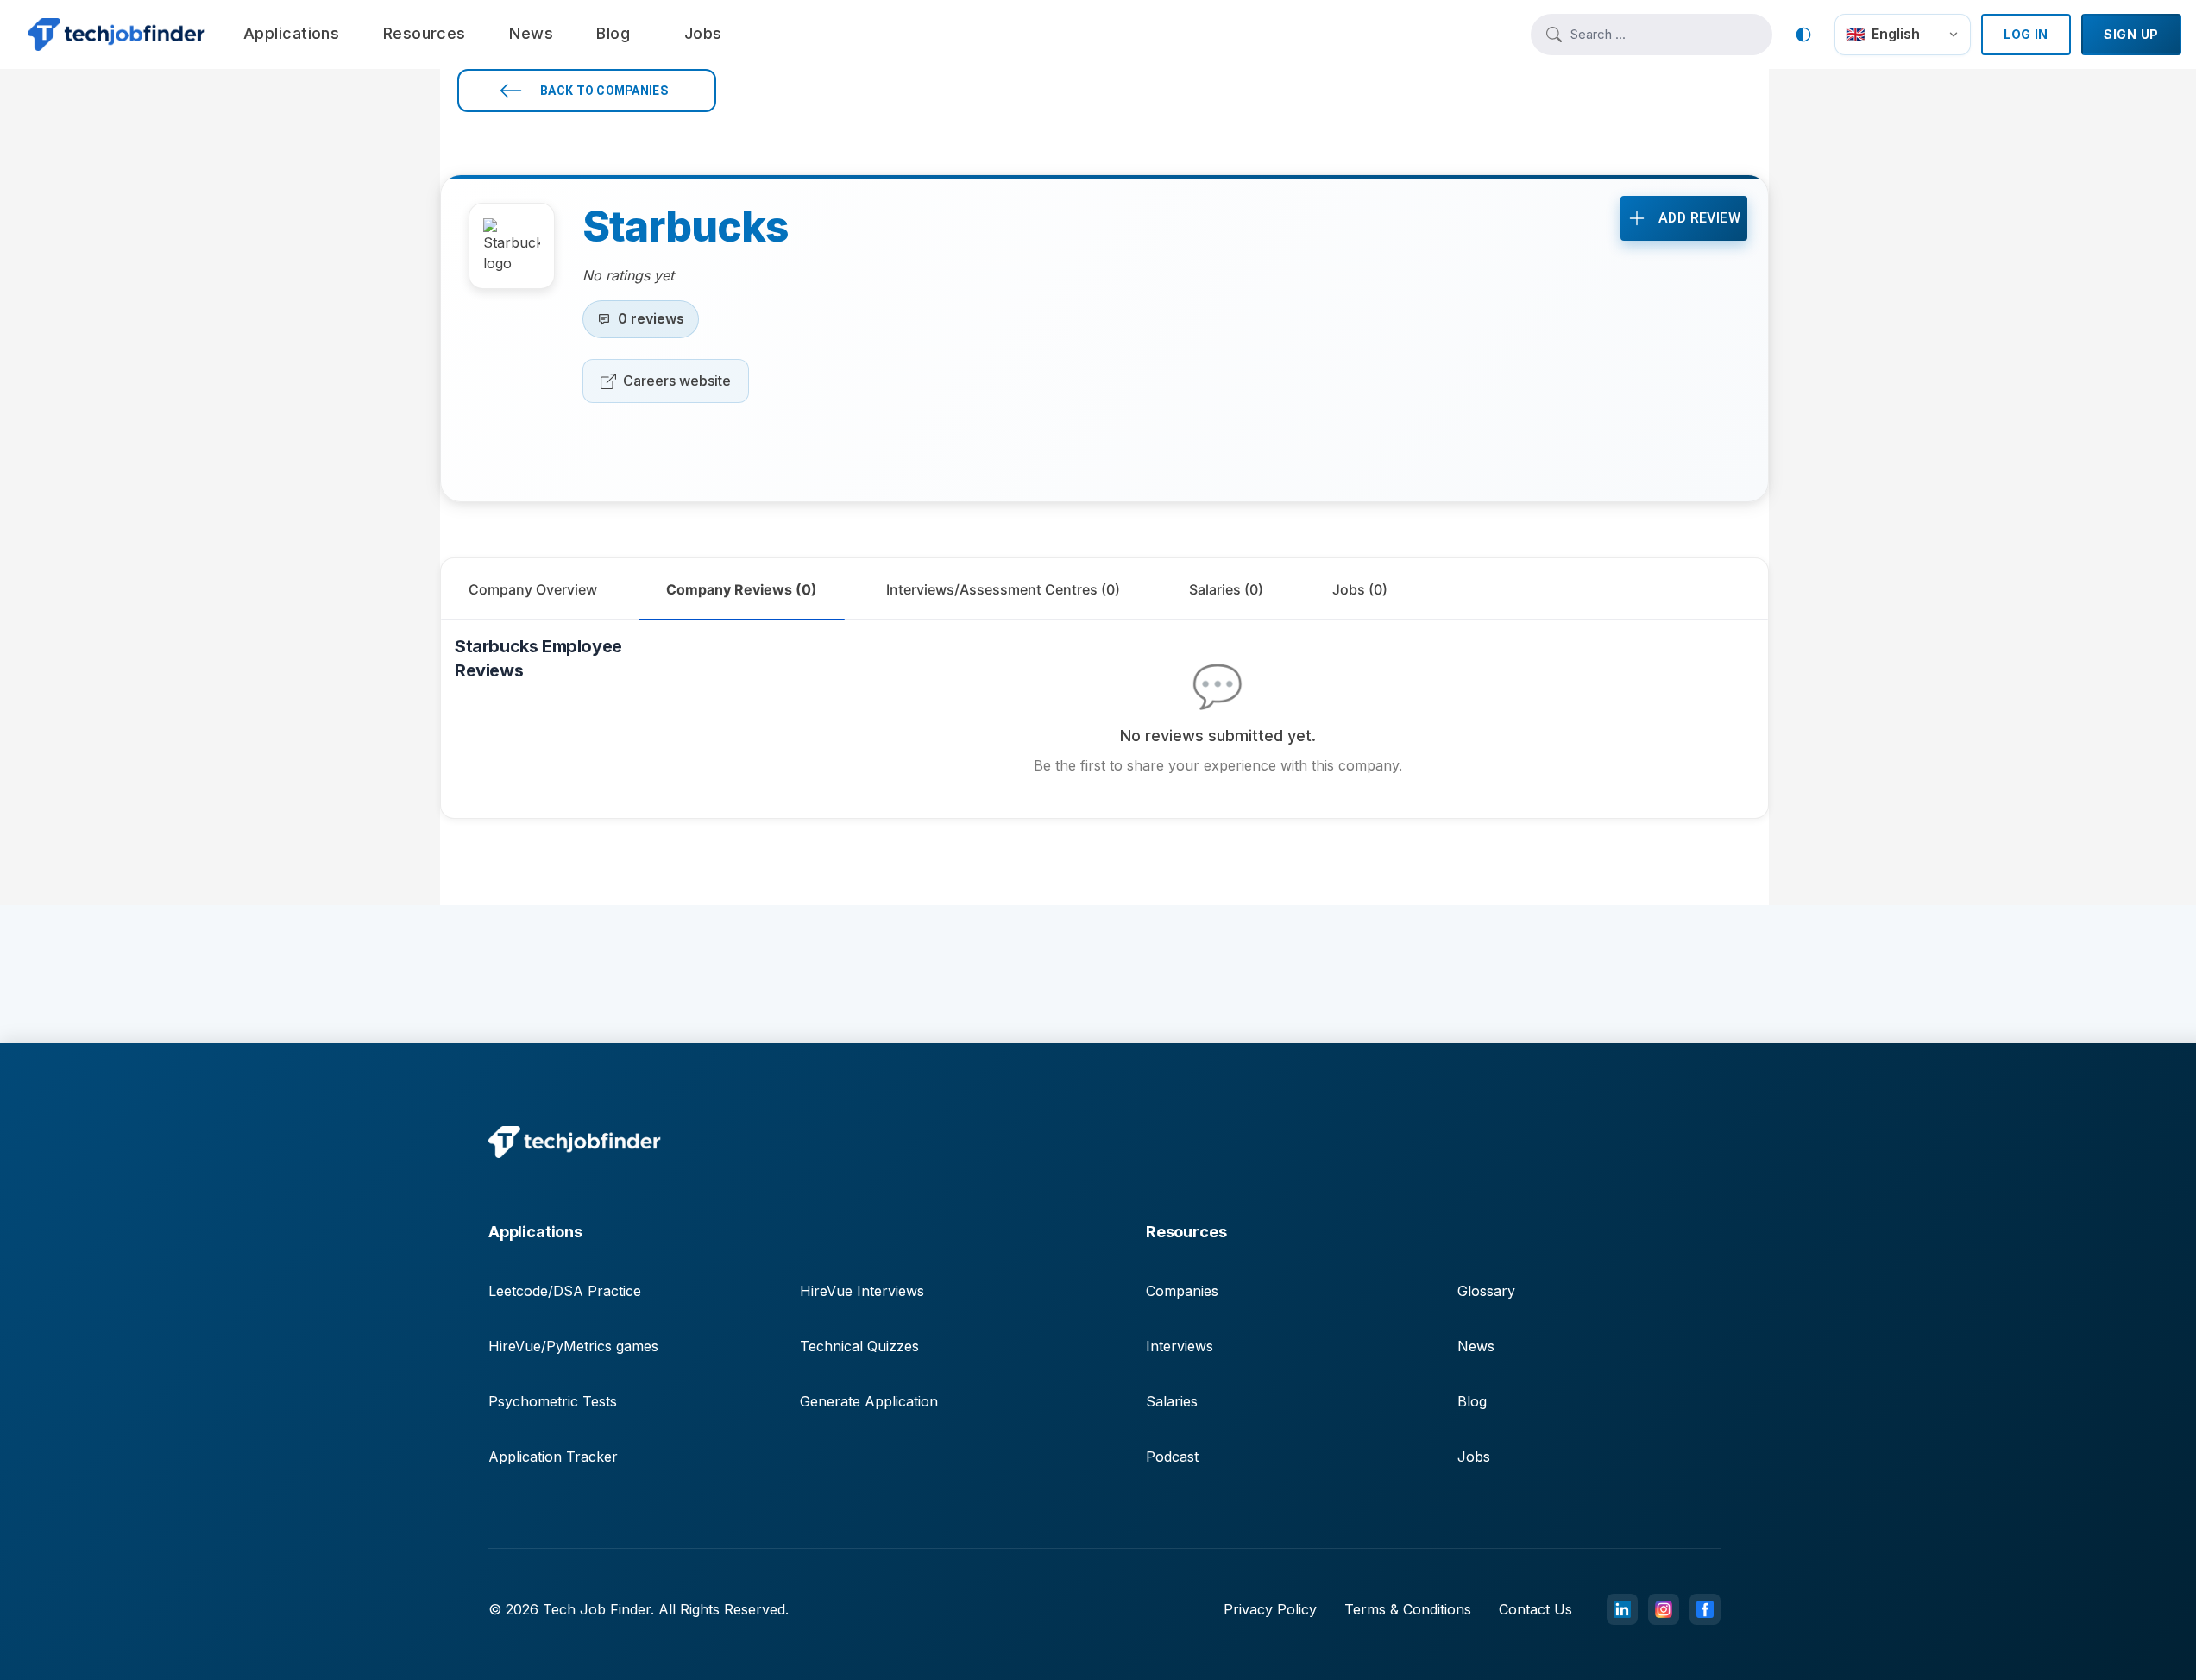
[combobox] (1664, 35)
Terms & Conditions (1408, 1609)
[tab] (533, 589)
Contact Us (1535, 1609)
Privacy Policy (1270, 1609)
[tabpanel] (1104, 719)
